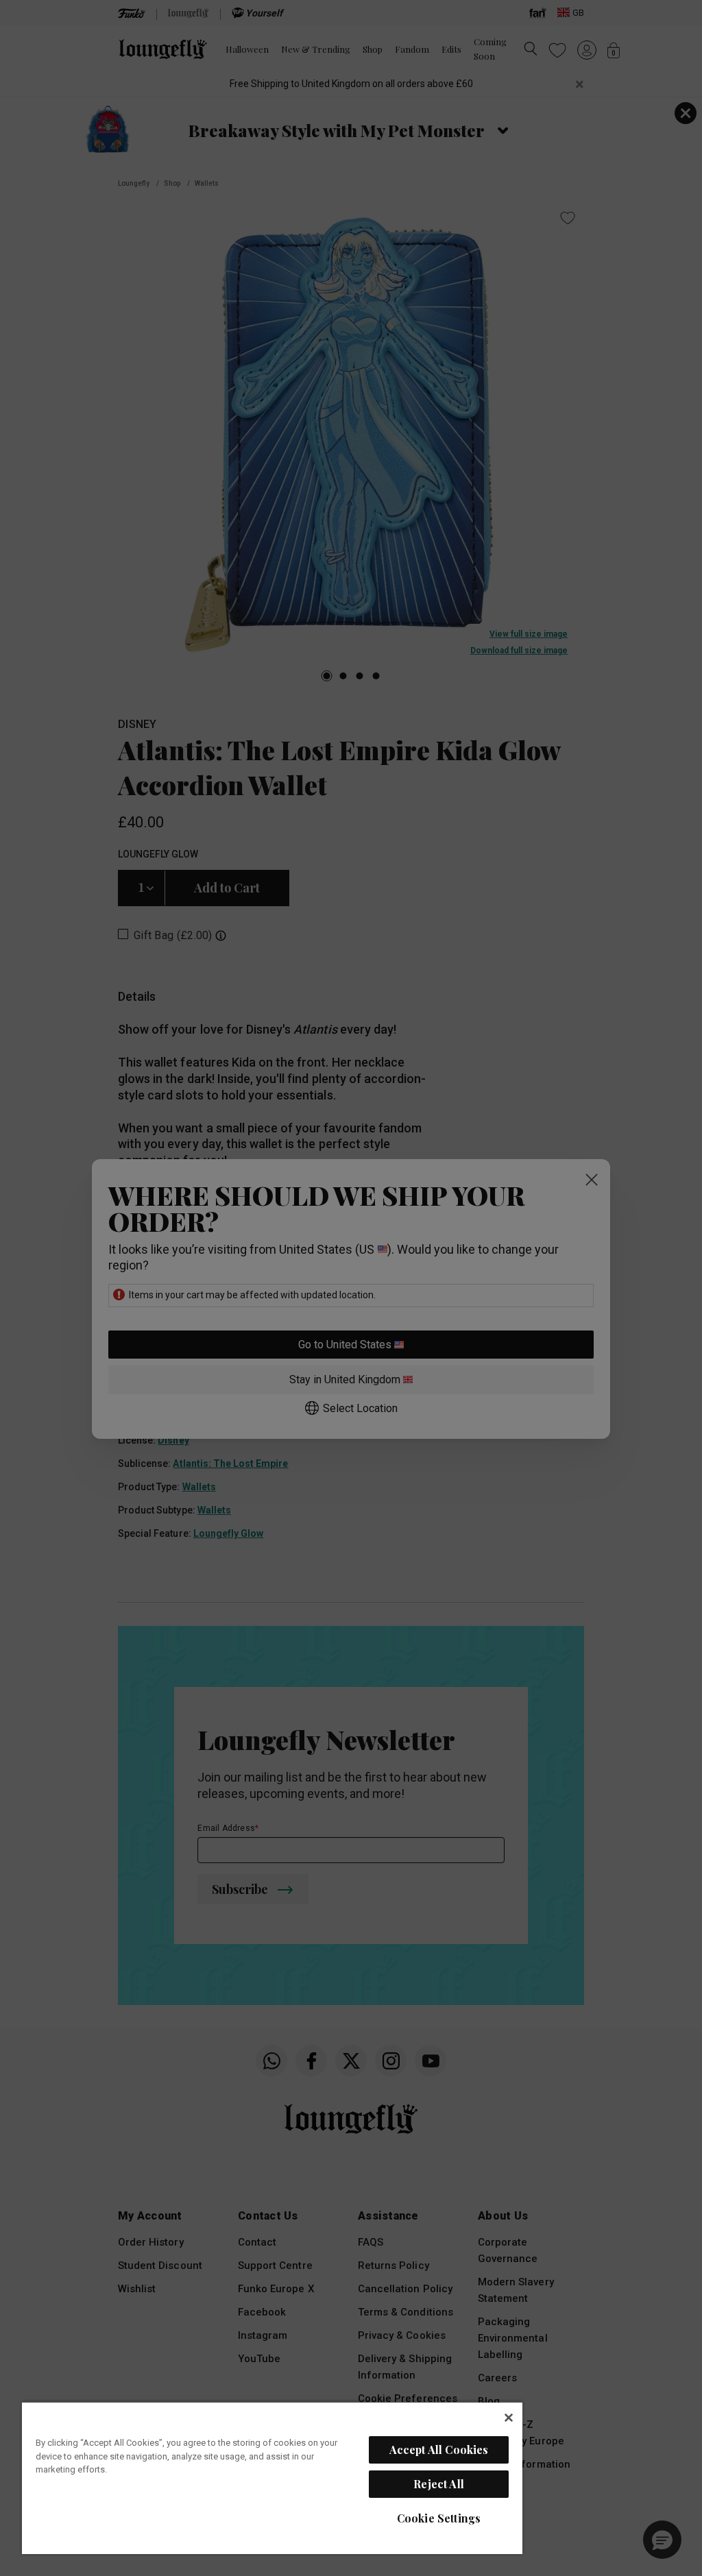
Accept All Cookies (439, 2450)
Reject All (439, 2484)
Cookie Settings (439, 2518)
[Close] (509, 2418)
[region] (272, 2478)
